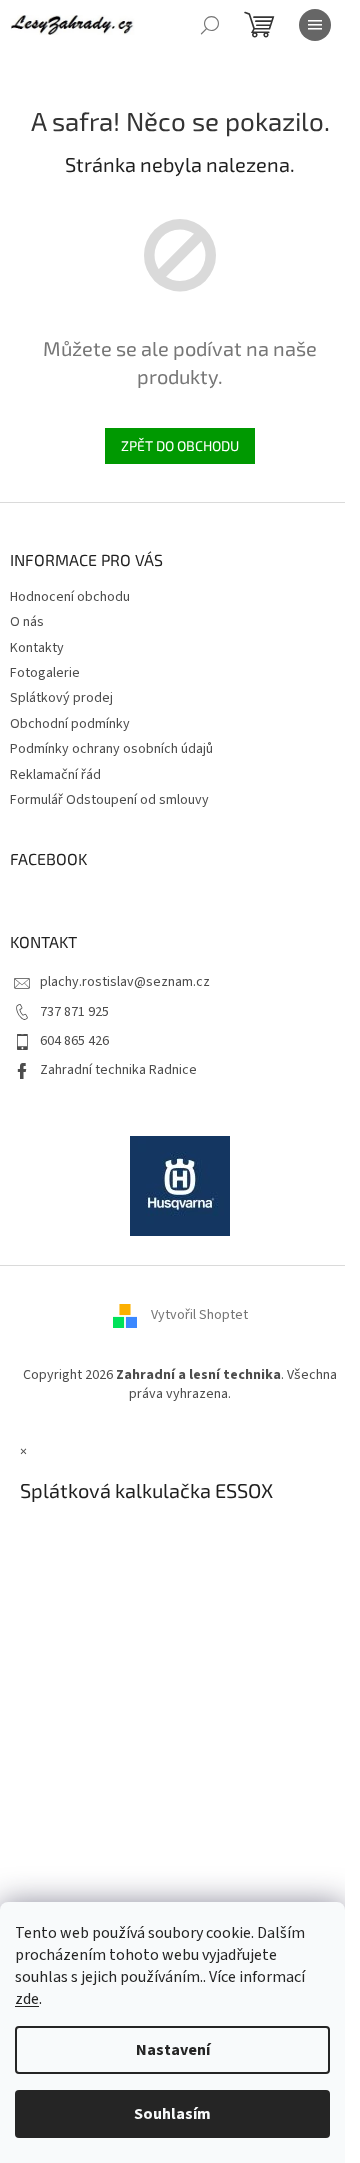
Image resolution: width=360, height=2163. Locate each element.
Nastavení (173, 2050)
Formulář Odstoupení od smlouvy (109, 800)
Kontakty (37, 648)
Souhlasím (172, 2114)
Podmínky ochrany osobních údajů (111, 749)
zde (27, 1999)
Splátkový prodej (61, 698)
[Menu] (315, 25)
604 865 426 (74, 1041)
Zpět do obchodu (180, 445)
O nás (27, 622)
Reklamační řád (55, 775)
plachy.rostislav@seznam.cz (125, 982)
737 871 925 (74, 1012)
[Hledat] (210, 25)
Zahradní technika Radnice (118, 1070)
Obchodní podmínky (70, 724)
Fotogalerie (45, 673)
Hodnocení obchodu (70, 597)
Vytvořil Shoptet (199, 1315)
